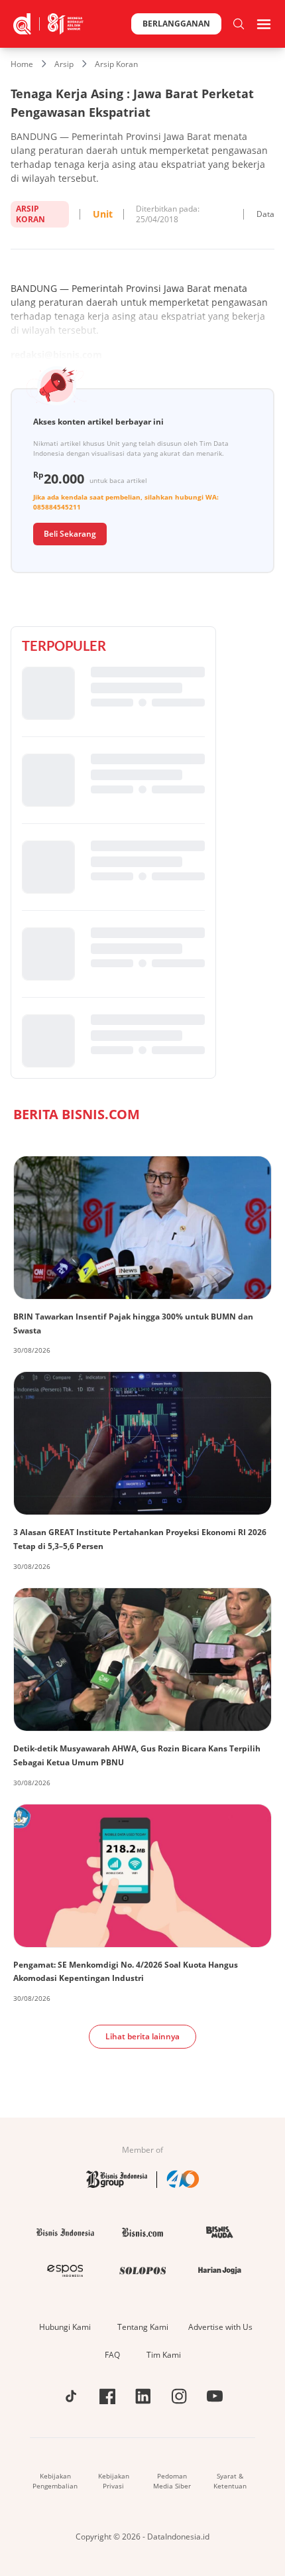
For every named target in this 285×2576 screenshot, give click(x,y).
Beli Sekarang (70, 534)
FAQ (112, 2355)
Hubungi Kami (65, 2327)
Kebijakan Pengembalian (55, 2481)
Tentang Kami (143, 2327)
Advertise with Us (220, 2327)
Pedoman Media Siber (172, 2481)
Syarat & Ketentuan (230, 2481)
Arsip (64, 64)
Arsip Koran (116, 64)
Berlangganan (176, 24)
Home (22, 64)
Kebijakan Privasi (114, 2481)
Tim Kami (164, 2355)
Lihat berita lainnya (142, 2036)
